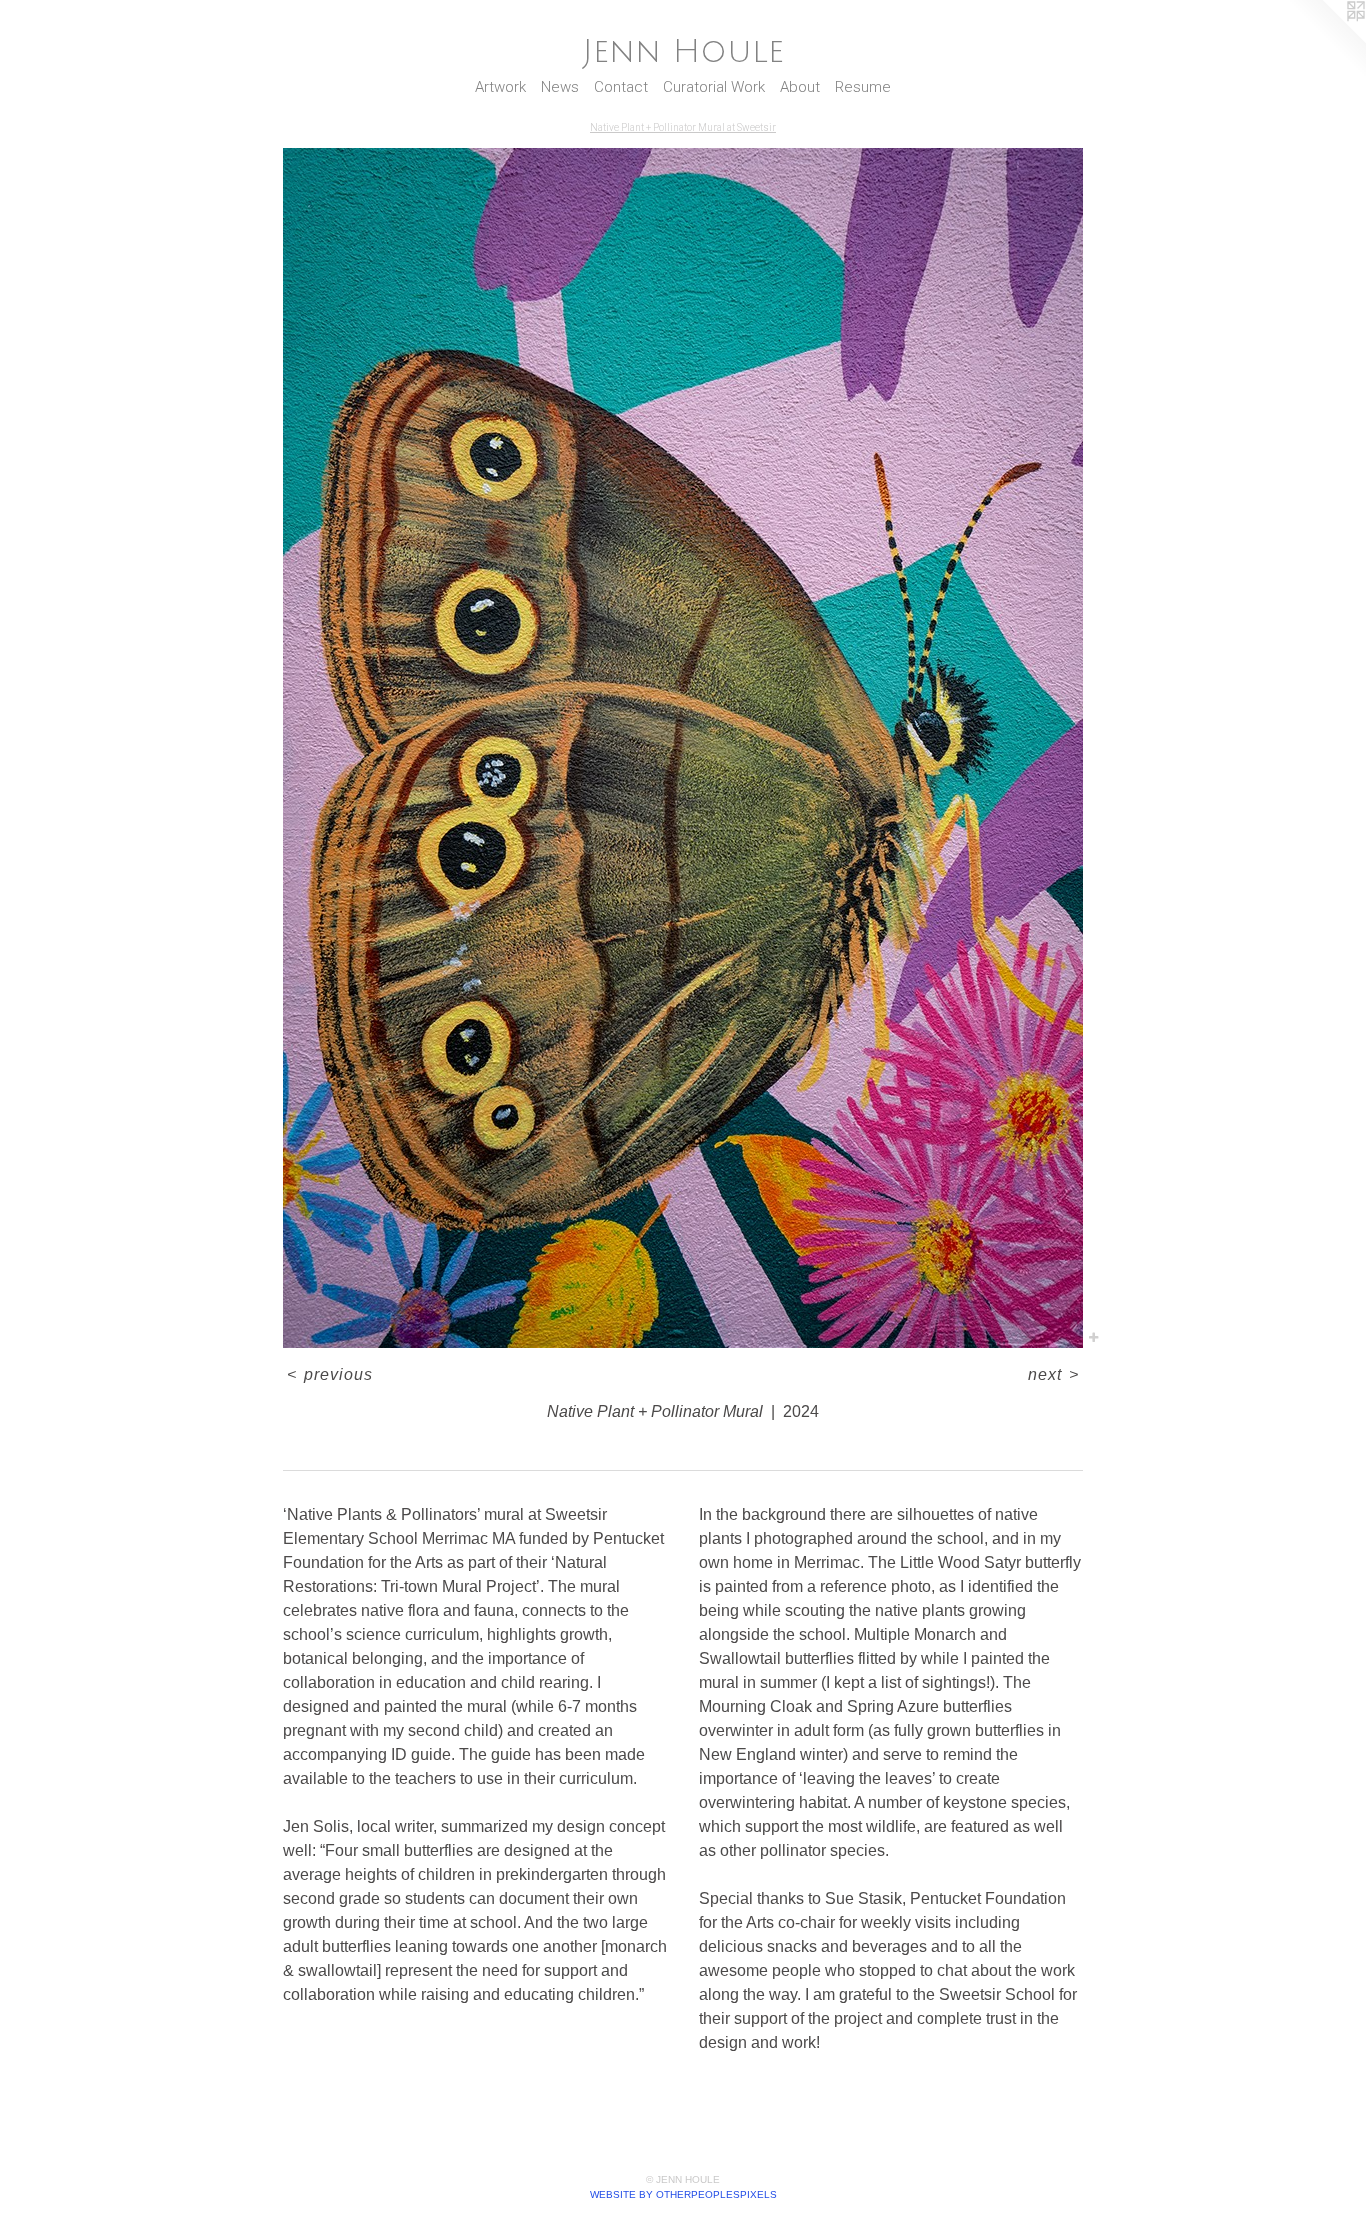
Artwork (500, 87)
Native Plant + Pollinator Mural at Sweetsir (683, 127)
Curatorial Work (714, 87)
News (560, 87)
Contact (621, 87)
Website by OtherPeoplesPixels (683, 2194)
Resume (863, 87)
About (800, 87)
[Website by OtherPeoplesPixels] (1326, 40)
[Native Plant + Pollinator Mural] (683, 748)
